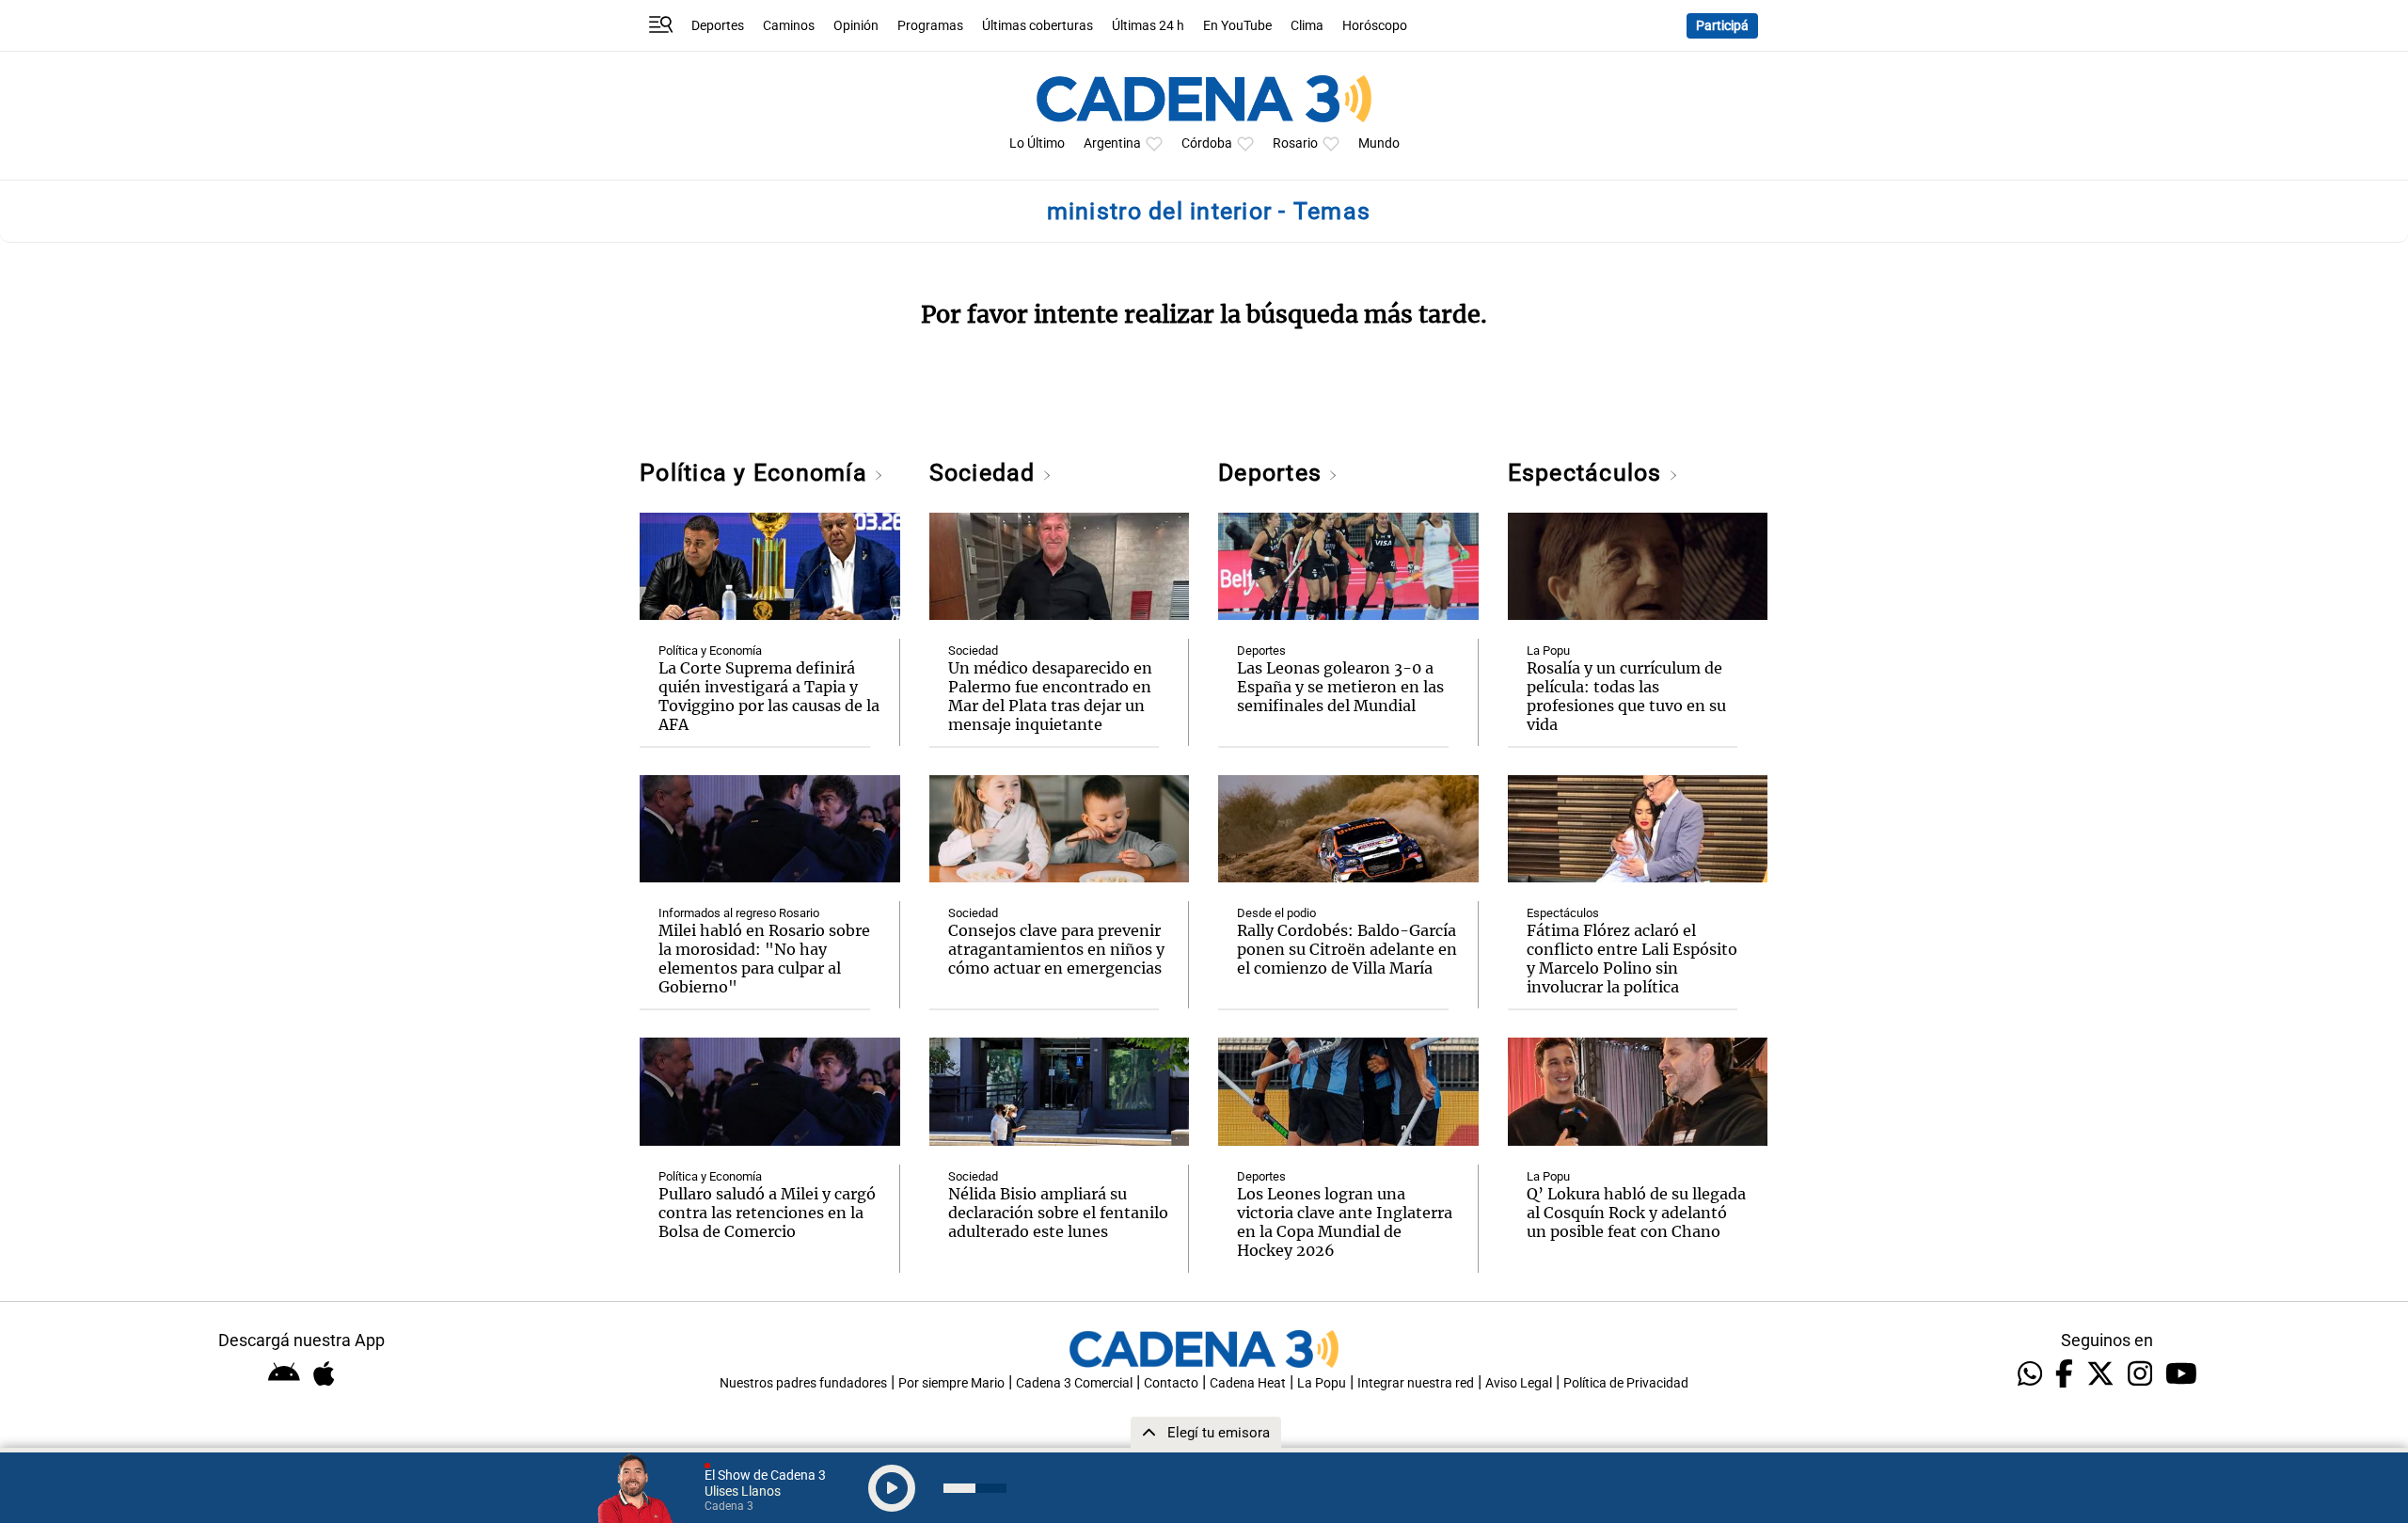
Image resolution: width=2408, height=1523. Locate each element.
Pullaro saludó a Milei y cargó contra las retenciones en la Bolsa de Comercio (767, 1213)
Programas (930, 26)
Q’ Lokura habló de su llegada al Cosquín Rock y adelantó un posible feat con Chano (1636, 1213)
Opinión (856, 26)
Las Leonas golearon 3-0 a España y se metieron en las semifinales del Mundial (1340, 687)
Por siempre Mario (951, 1383)
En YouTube (1237, 26)
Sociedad (986, 473)
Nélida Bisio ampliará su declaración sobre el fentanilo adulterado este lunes (1058, 1213)
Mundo (1379, 143)
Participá (1722, 26)
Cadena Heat (1248, 1383)
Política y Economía (757, 473)
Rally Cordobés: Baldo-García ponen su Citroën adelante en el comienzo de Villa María (1347, 949)
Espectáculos (1588, 473)
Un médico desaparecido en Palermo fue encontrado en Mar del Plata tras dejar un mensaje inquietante (1050, 696)
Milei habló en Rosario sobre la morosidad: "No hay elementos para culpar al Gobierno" (764, 959)
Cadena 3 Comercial (1074, 1383)
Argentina (1112, 143)
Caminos (789, 26)
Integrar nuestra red (1416, 1383)
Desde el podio (1276, 913)
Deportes (718, 26)
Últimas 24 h (1148, 26)
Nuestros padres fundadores (803, 1383)
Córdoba (1207, 143)
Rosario (1295, 143)
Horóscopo (1375, 26)
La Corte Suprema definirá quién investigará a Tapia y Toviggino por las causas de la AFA (769, 696)
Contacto (1171, 1383)
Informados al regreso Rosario (739, 913)
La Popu (1548, 650)
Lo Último (1037, 143)
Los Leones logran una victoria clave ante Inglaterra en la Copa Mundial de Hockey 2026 (1345, 1222)
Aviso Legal (1519, 1383)
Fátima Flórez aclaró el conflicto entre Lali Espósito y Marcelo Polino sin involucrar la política (1632, 959)
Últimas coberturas (1038, 26)
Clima (1307, 26)
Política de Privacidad (1626, 1383)
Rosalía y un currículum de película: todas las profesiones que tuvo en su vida (1626, 696)
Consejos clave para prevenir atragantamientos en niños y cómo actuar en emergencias (1056, 949)
